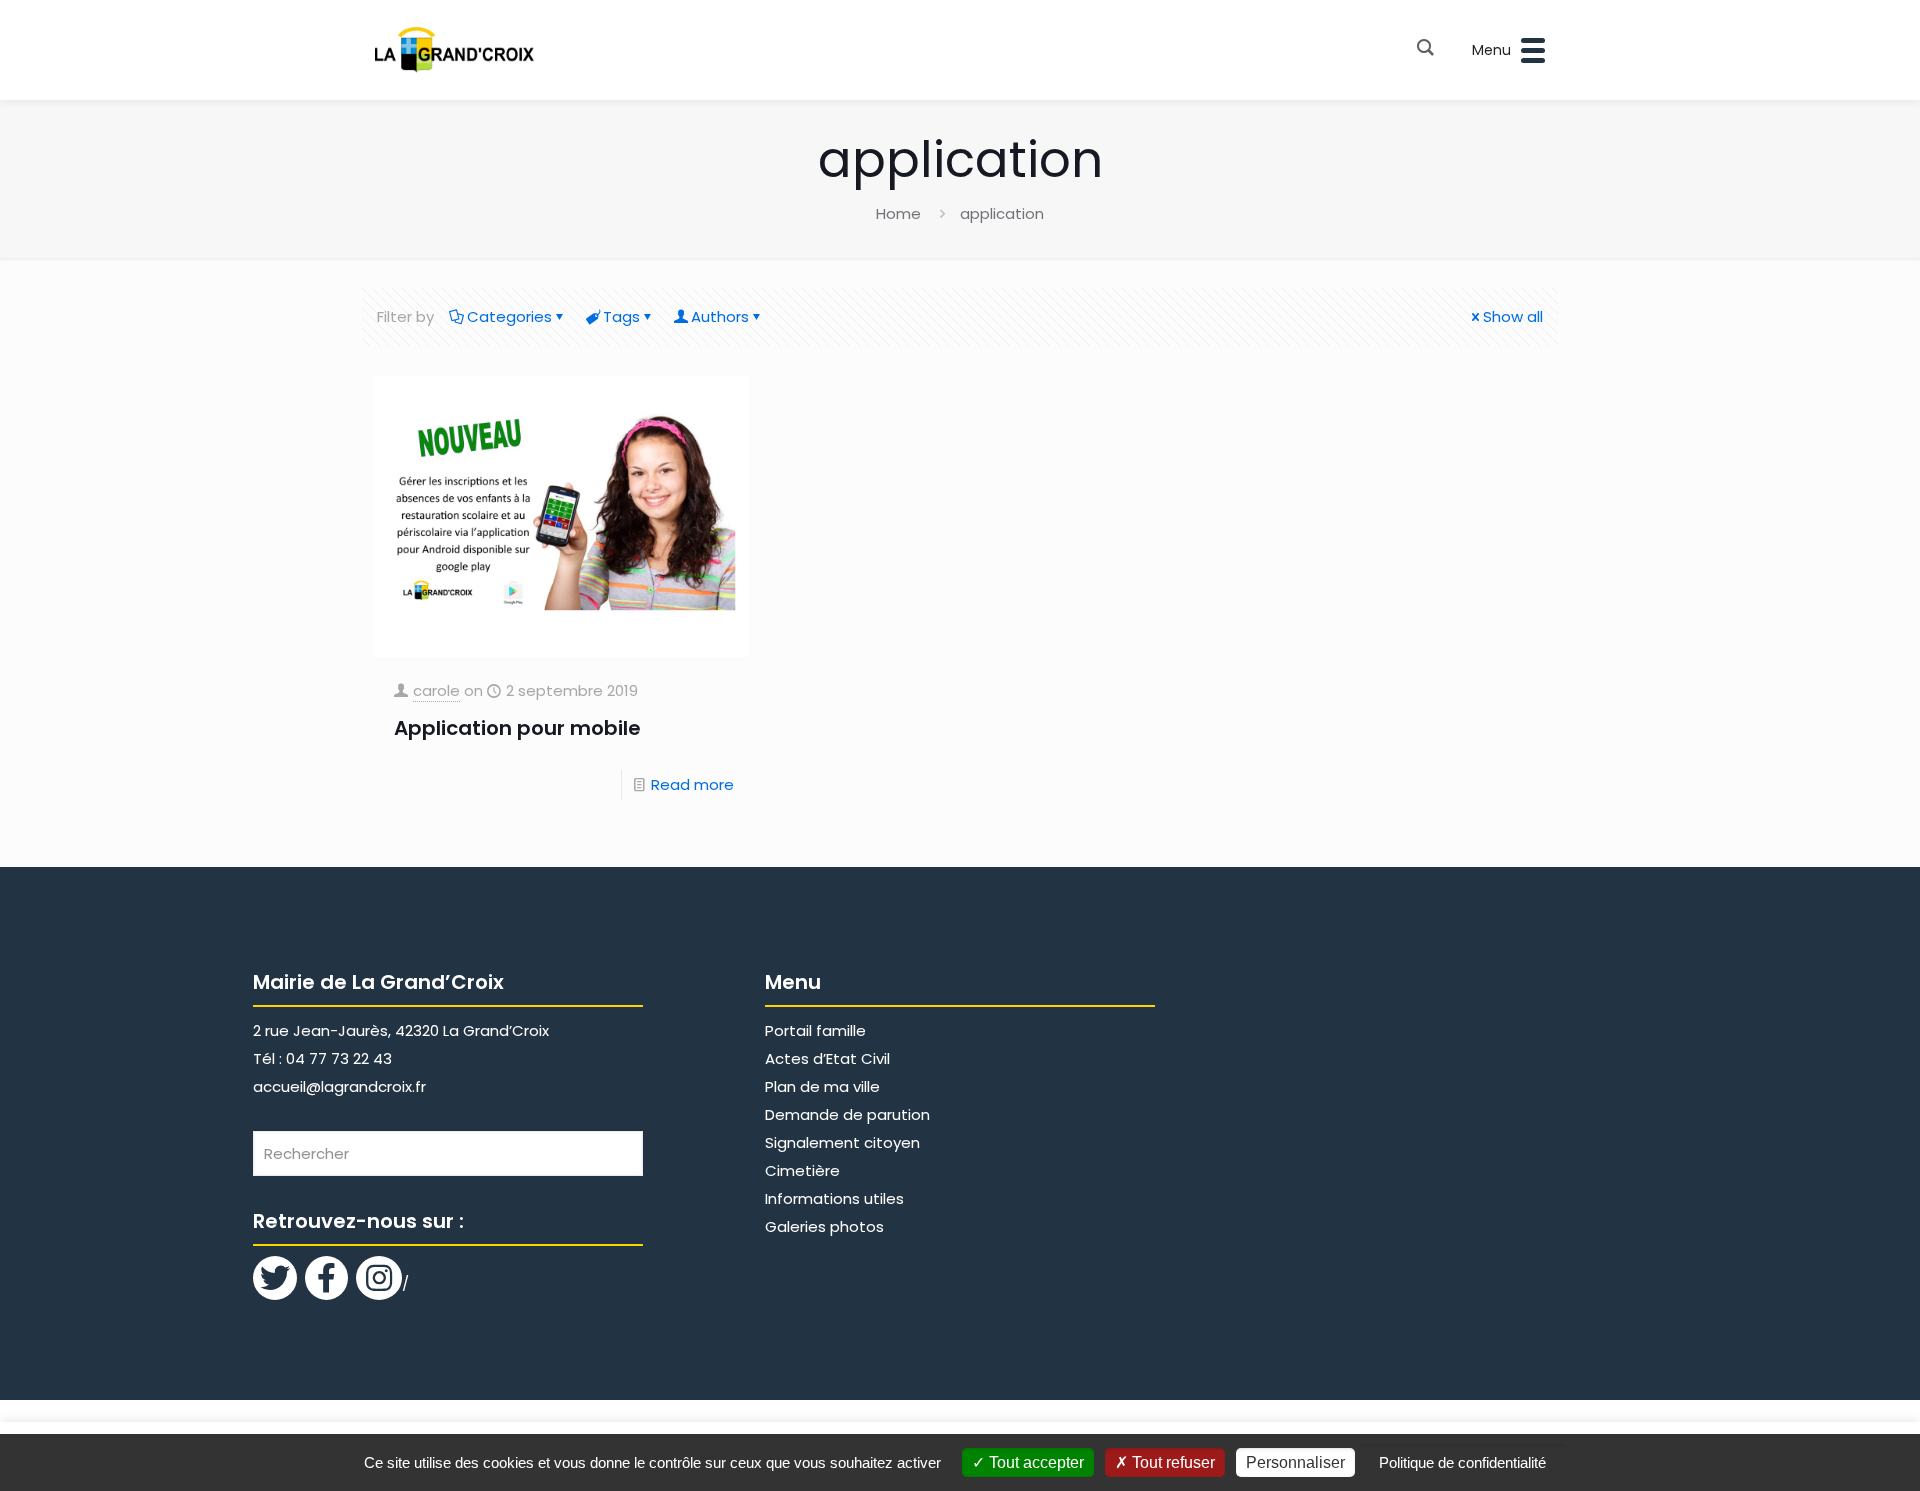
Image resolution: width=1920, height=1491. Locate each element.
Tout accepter (1034, 1462)
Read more (692, 784)
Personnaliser (1295, 1462)
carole (436, 690)
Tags (621, 316)
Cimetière (802, 1170)
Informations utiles (834, 1198)
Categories (509, 316)
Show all (1513, 316)
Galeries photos (824, 1226)
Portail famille (815, 1030)
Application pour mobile (517, 728)
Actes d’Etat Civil (827, 1058)
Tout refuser (1171, 1462)
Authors (720, 316)
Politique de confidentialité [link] (1462, 1462)
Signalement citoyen (842, 1142)
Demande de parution (847, 1114)
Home (898, 213)
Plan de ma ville (822, 1086)
